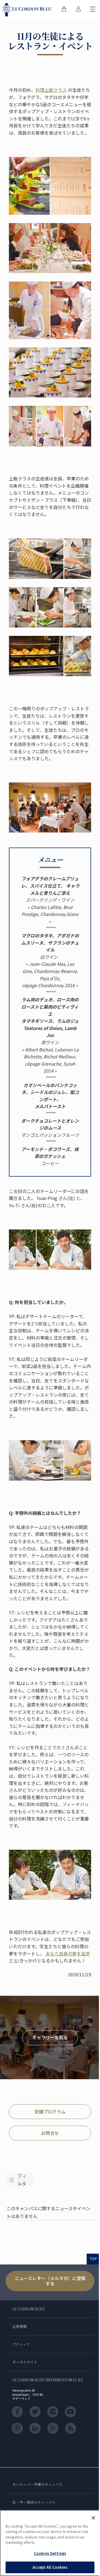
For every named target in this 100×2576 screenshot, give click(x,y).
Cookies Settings (50, 2553)
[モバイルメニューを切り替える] (93, 10)
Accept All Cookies (50, 2567)
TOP (93, 2259)
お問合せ (50, 2133)
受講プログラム (50, 2111)
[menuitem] (64, 10)
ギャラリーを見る (50, 2037)
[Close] (93, 2518)
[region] (50, 2543)
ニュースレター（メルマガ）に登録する (50, 2281)
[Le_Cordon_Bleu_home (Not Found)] (28, 10)
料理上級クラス (51, 90)
